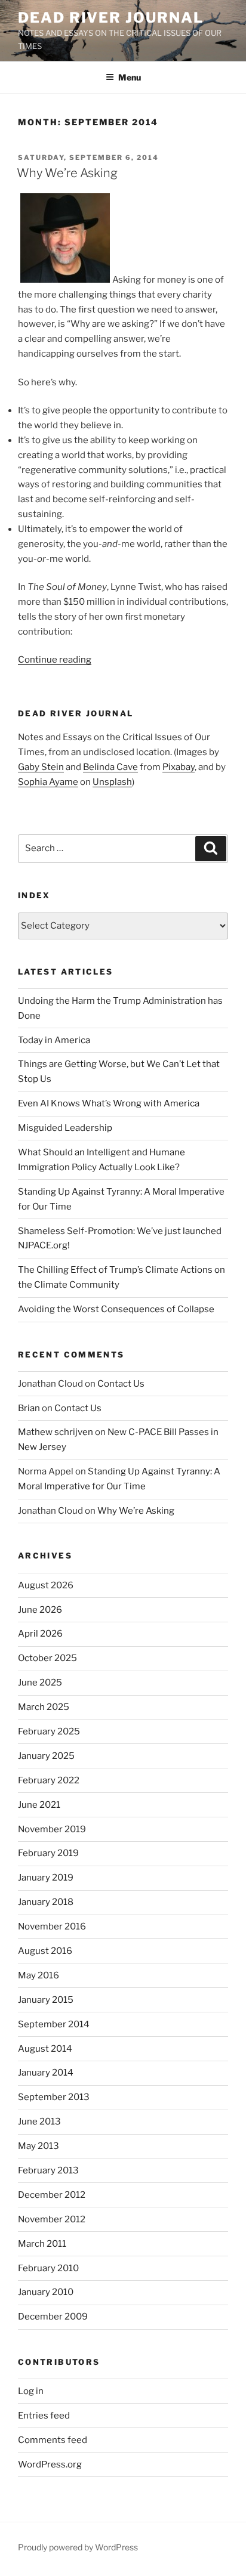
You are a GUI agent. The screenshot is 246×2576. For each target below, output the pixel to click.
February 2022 (49, 1780)
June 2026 (40, 1610)
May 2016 (39, 1975)
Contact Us (121, 1384)
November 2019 (52, 1829)
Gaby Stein (41, 767)
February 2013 (48, 2170)
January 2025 (46, 1756)
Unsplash (112, 782)
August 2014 (45, 2049)
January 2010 (46, 2292)
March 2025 (44, 1707)
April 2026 (40, 1634)
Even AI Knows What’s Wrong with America (109, 1103)
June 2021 (39, 1805)
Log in (31, 2391)
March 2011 (42, 2244)
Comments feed (53, 2440)
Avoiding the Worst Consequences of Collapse (116, 1309)
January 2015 (46, 2000)
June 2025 (40, 1683)
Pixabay (179, 767)
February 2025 (49, 1731)
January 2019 (46, 1878)
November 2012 (52, 2219)
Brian (29, 1408)
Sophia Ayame (48, 782)
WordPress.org (50, 2464)
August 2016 (45, 1951)
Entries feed (44, 2416)
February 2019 (48, 1853)
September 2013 (54, 2097)
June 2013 (39, 2122)
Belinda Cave (110, 767)
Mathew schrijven (56, 1432)
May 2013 (39, 2146)
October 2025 (47, 1658)
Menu (130, 77)
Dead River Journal (111, 18)
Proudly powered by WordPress (78, 2547)
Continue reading (55, 660)
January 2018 (46, 1902)
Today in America (54, 1040)
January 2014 (46, 2073)
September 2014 (54, 2024)
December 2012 (52, 2195)
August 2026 (46, 1585)
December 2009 (53, 2317)
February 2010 (48, 2268)
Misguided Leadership (65, 1128)
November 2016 (52, 1926)
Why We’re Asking (67, 173)
